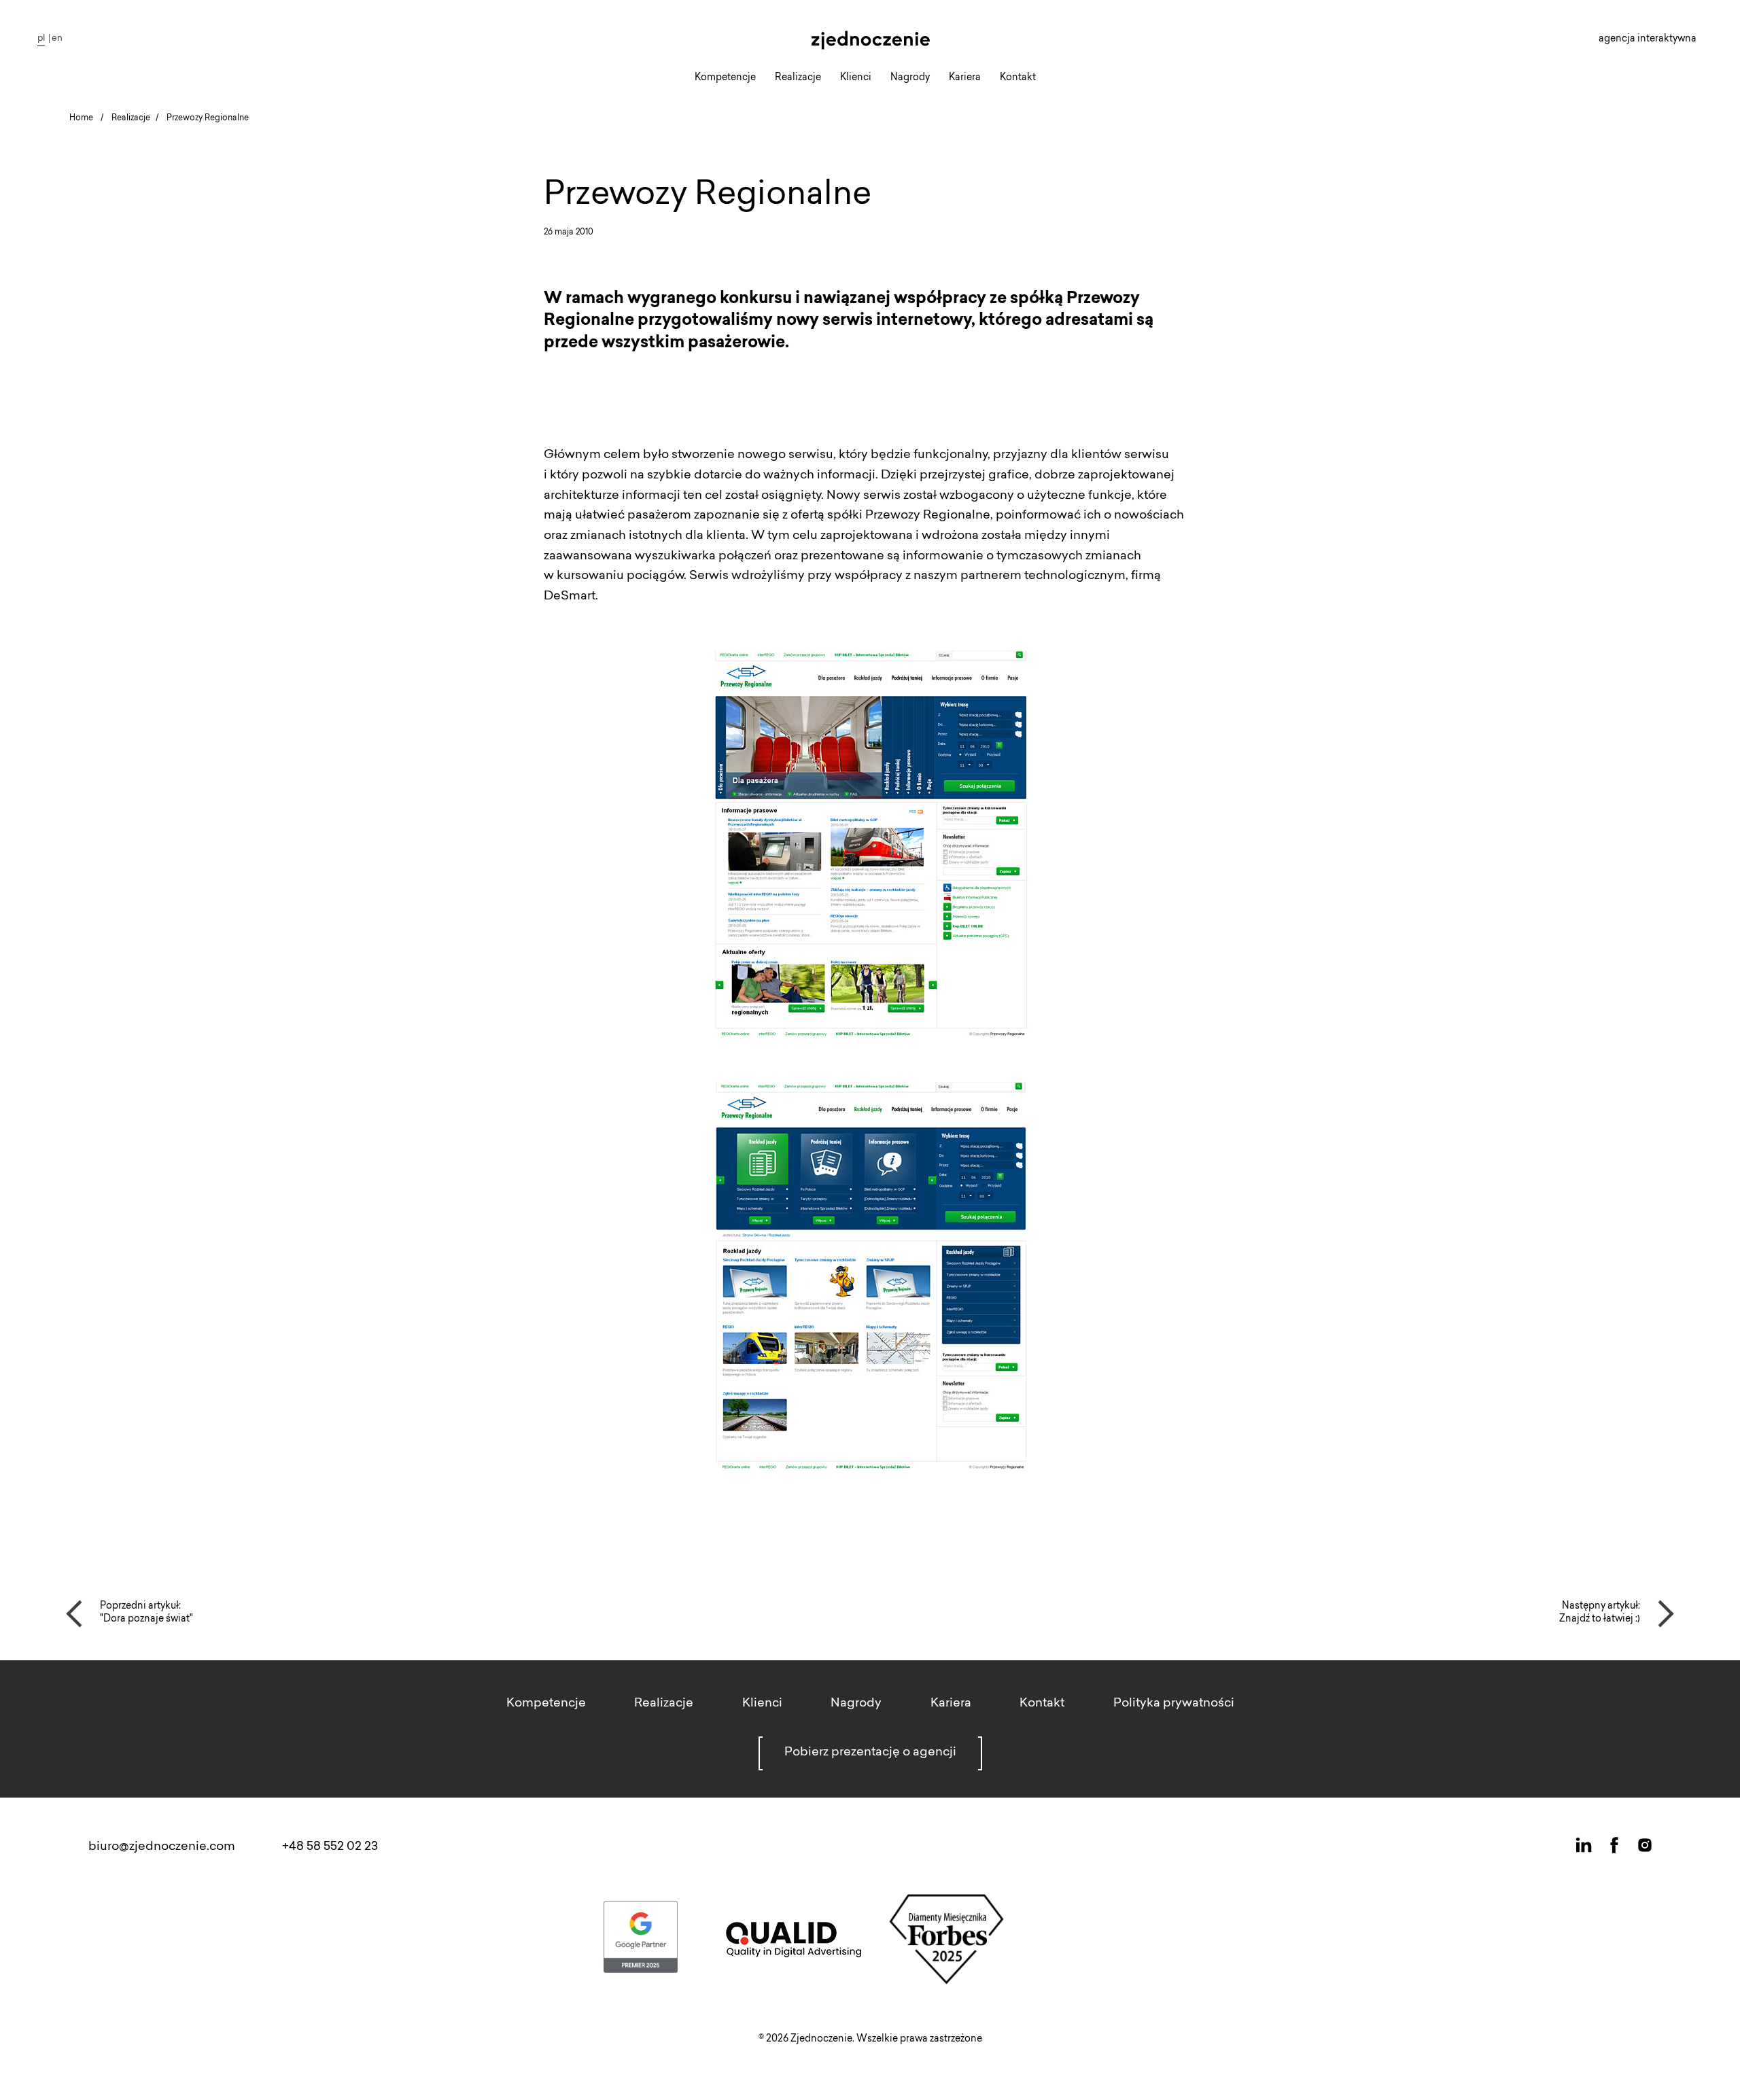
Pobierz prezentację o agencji (870, 1753)
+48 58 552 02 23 (330, 1847)
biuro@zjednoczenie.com (162, 1847)
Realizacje (798, 78)
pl (41, 38)
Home (81, 118)
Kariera (965, 78)
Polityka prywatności (1174, 1704)
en (57, 38)
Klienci (856, 78)
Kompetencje (725, 78)
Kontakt (1018, 78)
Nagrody (910, 78)
